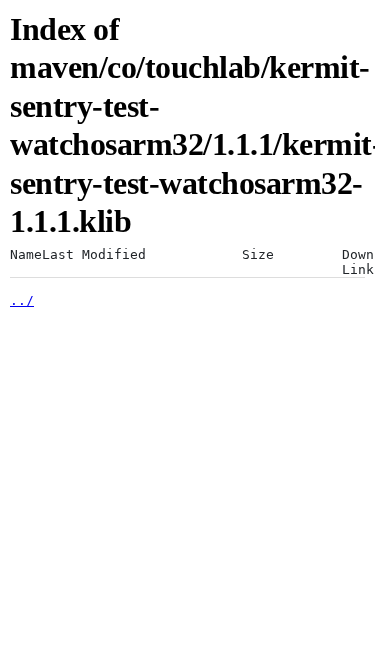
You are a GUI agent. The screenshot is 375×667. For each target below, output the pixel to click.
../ (22, 300)
